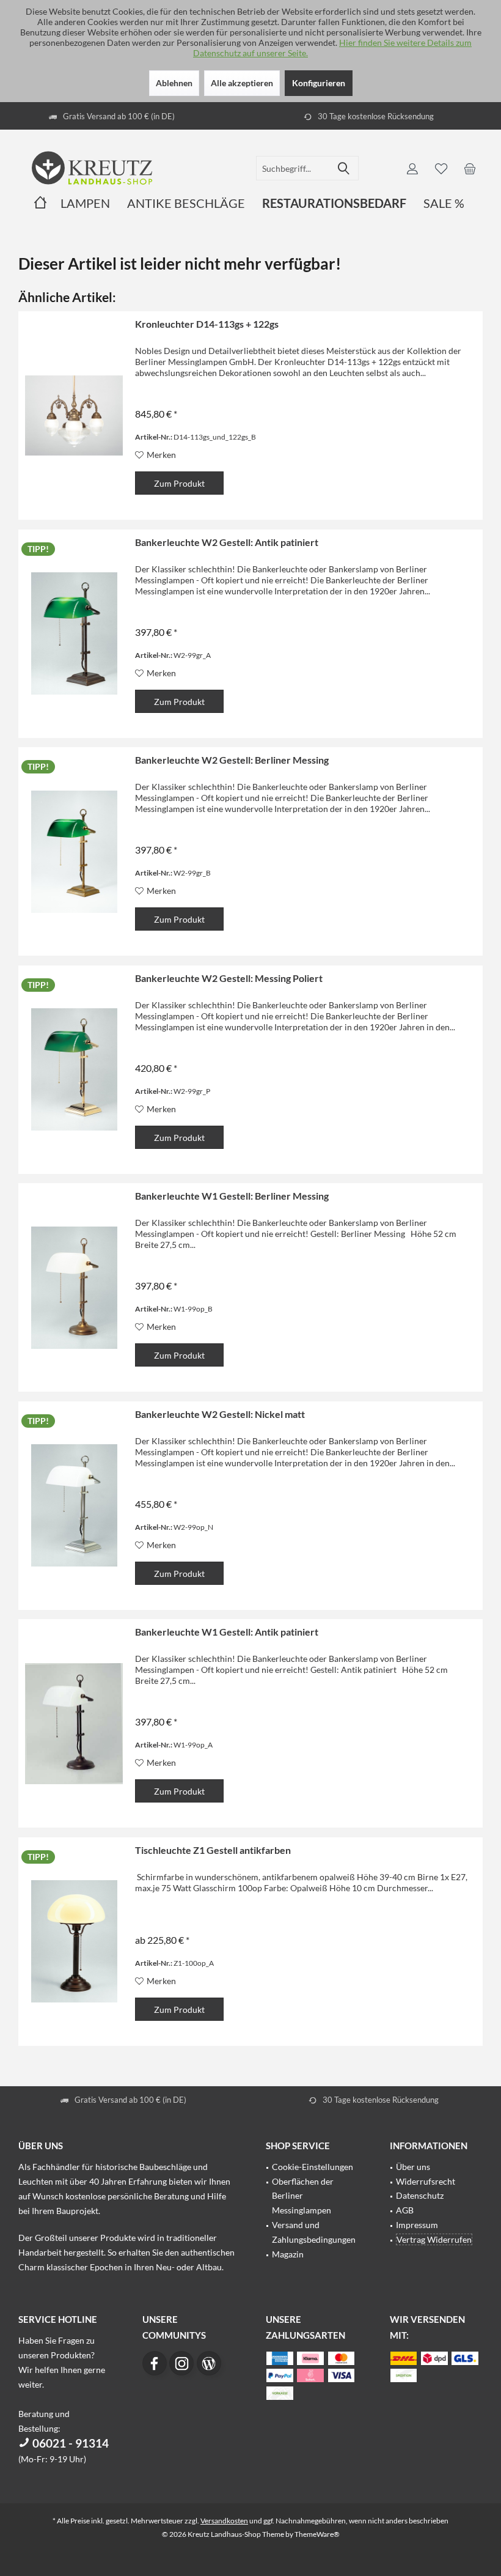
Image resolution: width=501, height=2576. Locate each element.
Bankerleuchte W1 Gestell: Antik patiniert (227, 1632)
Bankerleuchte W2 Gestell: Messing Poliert (229, 978)
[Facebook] (155, 2363)
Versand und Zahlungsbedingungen (314, 2232)
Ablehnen (174, 83)
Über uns (413, 2167)
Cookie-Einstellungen (313, 2167)
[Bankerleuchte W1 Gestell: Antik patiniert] (74, 1723)
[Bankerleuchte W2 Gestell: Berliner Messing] (74, 851)
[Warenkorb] (470, 168)
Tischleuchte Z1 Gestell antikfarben (213, 1850)
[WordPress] (209, 2363)
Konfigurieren (319, 83)
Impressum (417, 2225)
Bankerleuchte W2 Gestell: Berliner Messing (232, 760)
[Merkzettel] (441, 168)
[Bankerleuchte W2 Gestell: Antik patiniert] (74, 634)
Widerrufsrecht (426, 2181)
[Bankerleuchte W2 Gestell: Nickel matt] (74, 1506)
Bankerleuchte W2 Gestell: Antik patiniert (227, 542)
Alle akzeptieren (242, 83)
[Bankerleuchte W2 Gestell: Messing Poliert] (74, 1070)
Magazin (288, 2254)
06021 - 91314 (69, 2443)
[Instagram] (181, 2363)
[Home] (40, 203)
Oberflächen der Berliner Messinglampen (303, 2196)
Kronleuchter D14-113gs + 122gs (207, 324)
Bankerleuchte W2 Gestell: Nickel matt (220, 1414)
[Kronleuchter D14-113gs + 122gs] (74, 415)
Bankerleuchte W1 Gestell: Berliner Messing (232, 1196)
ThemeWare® (317, 2534)
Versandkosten (224, 2521)
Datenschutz (420, 2195)
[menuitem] (470, 168)
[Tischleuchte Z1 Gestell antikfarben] (74, 1942)
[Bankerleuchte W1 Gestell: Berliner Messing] (74, 1287)
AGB (405, 2210)
